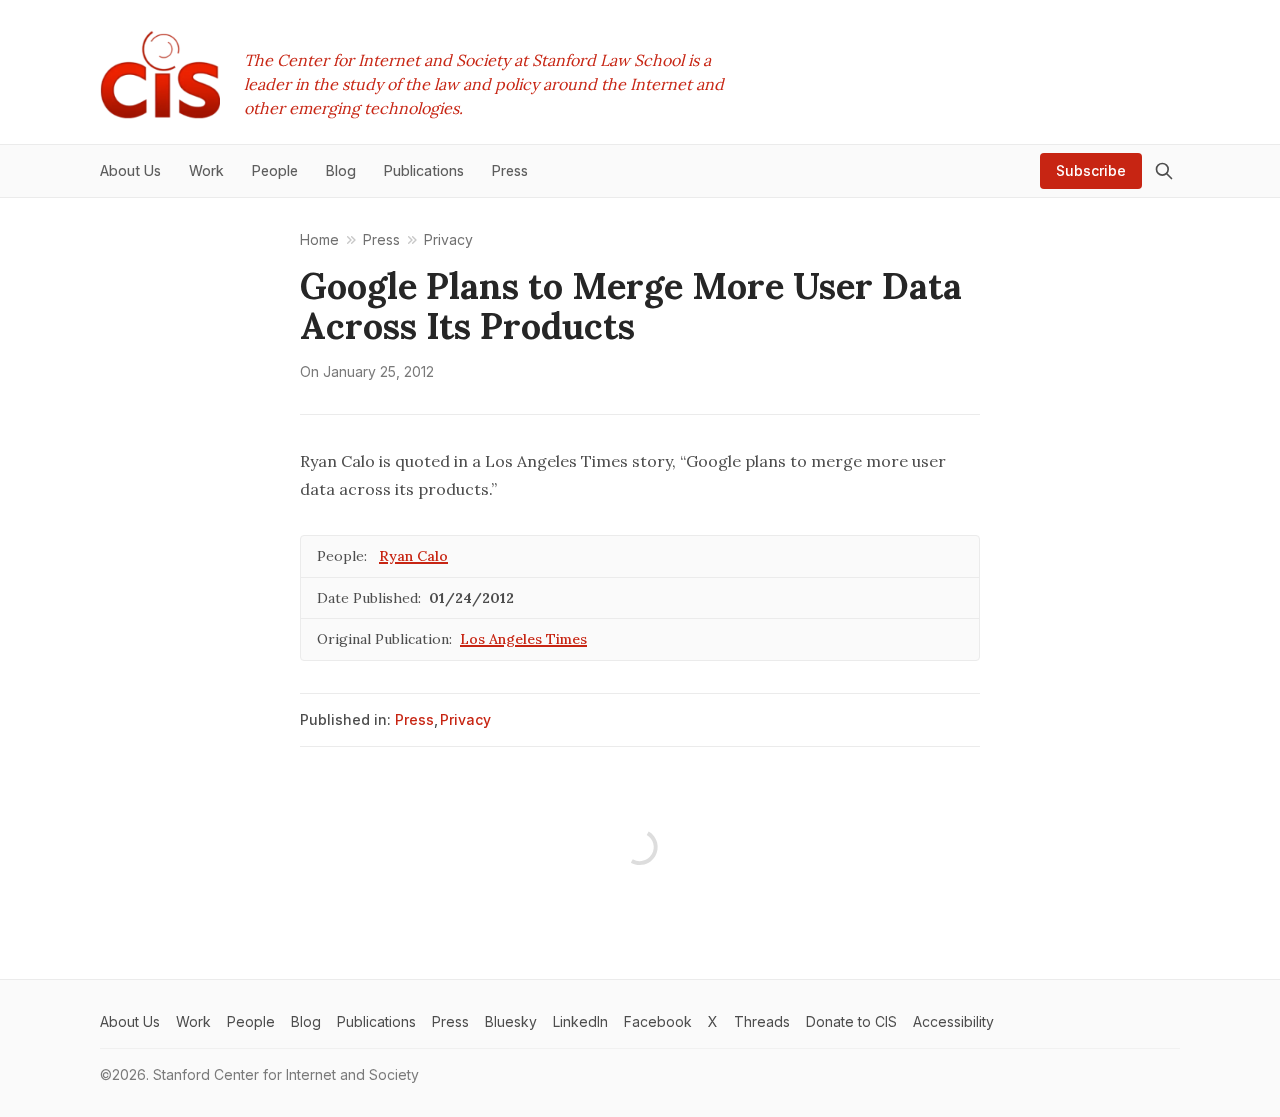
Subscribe (1091, 170)
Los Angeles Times (523, 639)
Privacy (465, 719)
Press (414, 719)
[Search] (1164, 171)
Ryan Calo (413, 556)
